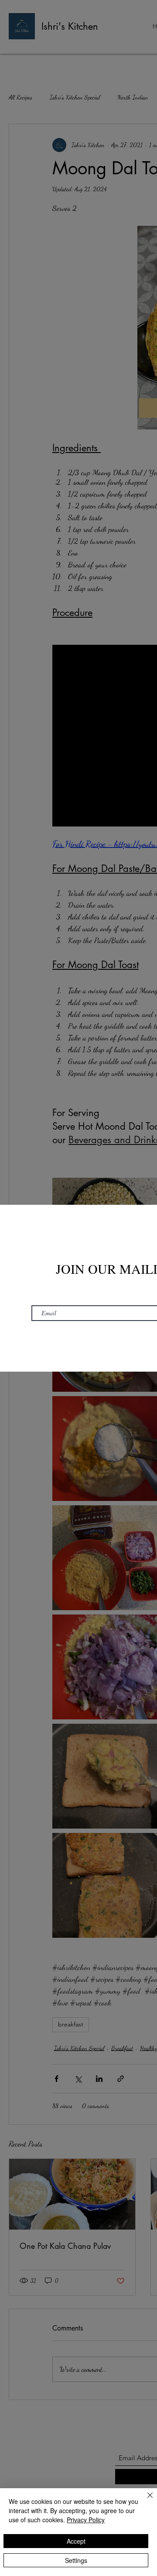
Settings (76, 2560)
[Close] (145, 2500)
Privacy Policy (86, 2520)
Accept (76, 2541)
